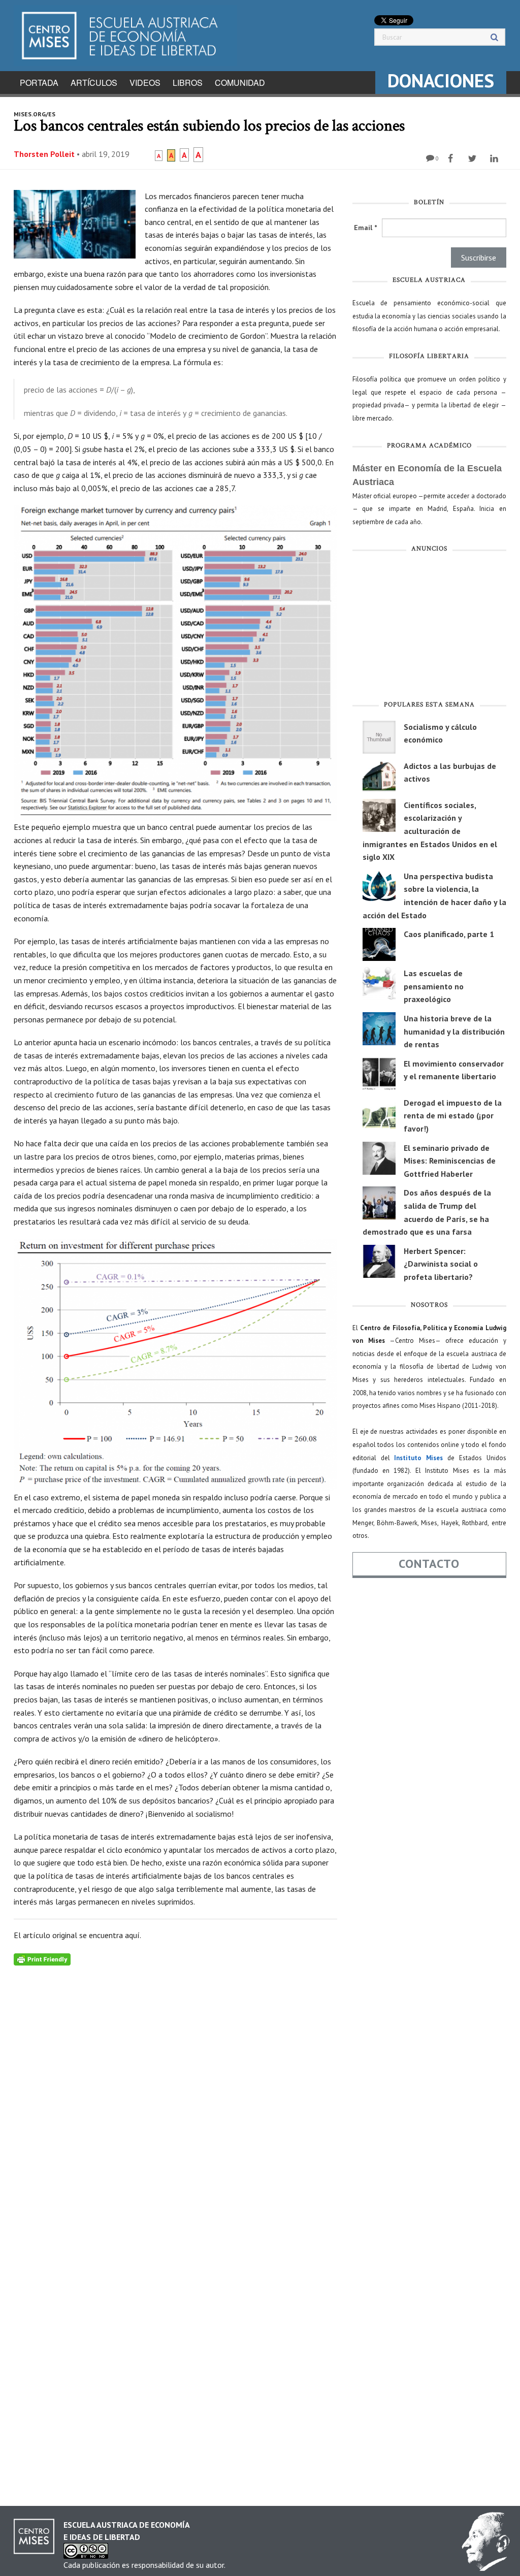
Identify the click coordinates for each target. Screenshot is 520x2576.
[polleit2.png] (175, 1365)
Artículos (94, 83)
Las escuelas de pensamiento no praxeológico (434, 986)
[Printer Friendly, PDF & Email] (42, 1958)
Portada (39, 83)
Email (365, 228)
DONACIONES (441, 80)
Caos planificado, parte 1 (449, 934)
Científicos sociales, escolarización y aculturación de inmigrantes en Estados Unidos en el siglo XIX (430, 831)
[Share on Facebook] (452, 158)
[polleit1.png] (175, 663)
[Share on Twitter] (474, 158)
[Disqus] (175, 2092)
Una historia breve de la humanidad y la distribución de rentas (454, 1031)
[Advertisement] (429, 629)
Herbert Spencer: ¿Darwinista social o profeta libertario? (441, 1264)
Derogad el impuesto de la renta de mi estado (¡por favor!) (453, 1116)
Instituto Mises (418, 1458)
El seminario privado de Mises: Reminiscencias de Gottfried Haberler (450, 1161)
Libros (188, 83)
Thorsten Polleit (44, 154)
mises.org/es (35, 114)
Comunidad (240, 83)
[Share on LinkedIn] (495, 158)
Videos (145, 83)
